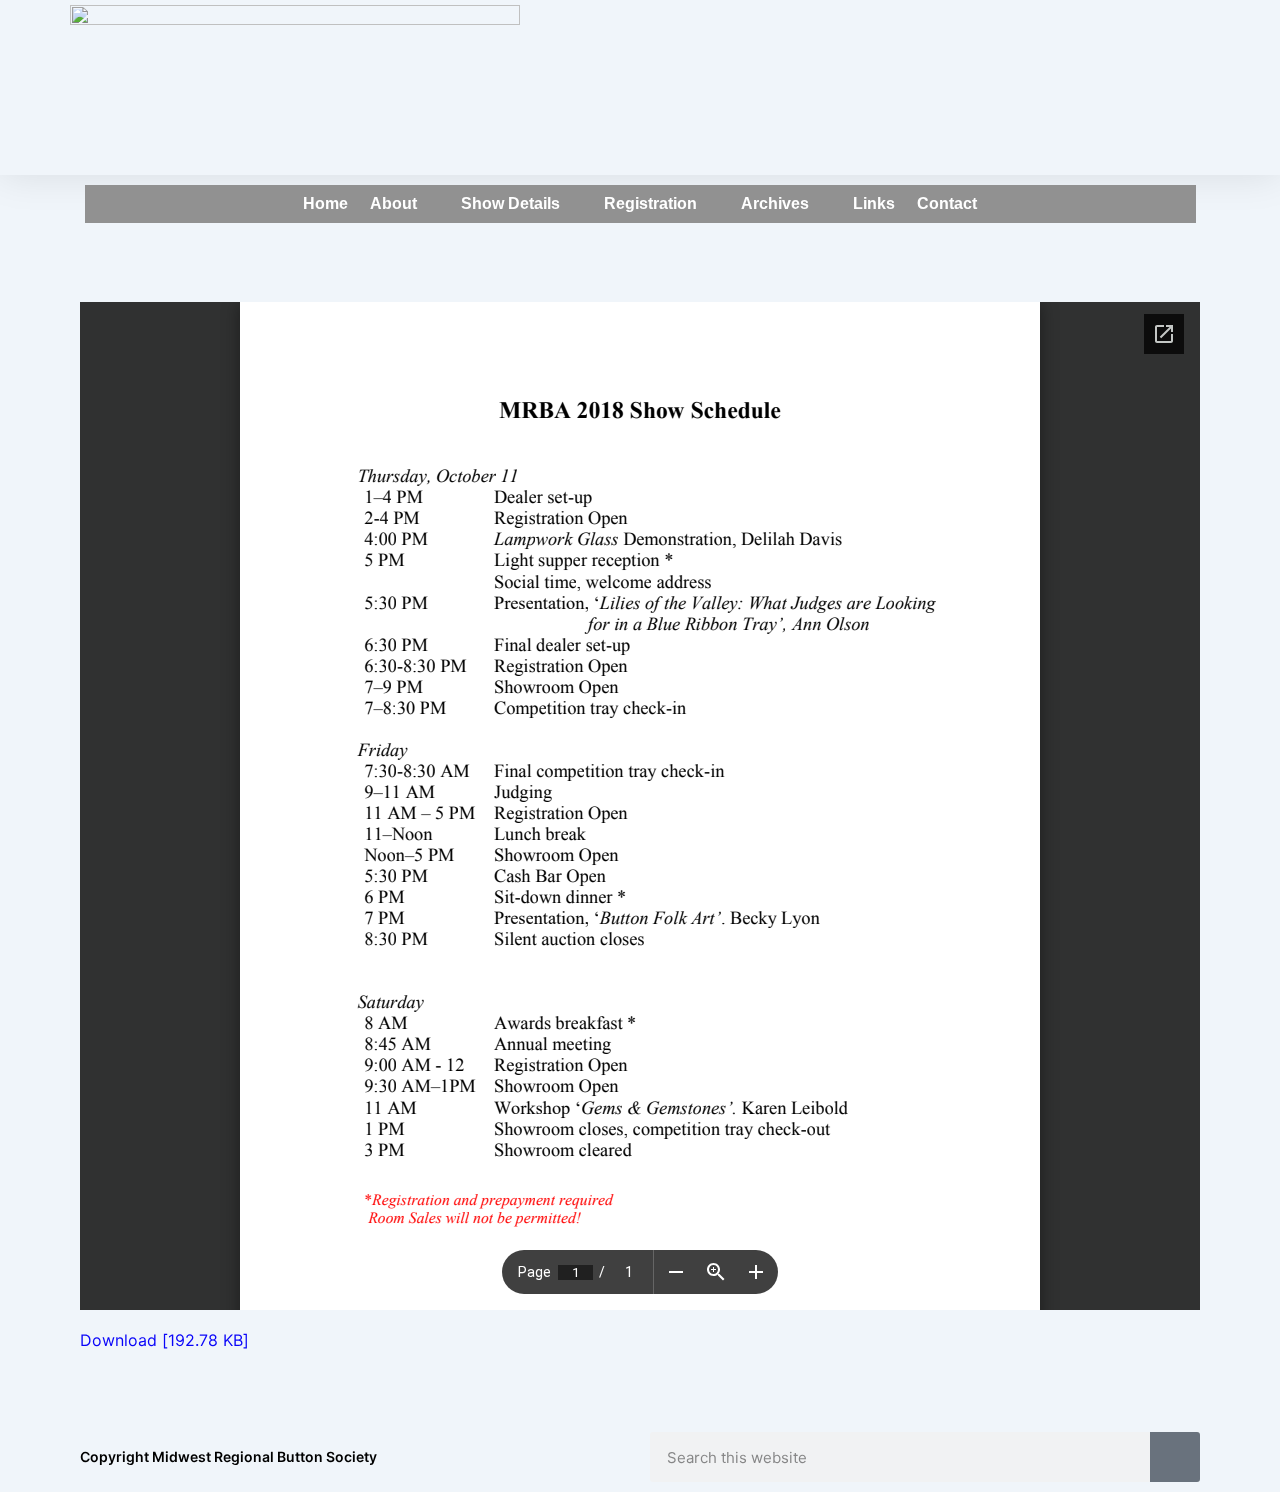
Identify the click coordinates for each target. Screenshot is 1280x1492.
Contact (947, 203)
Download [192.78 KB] (164, 1340)
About (393, 203)
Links (874, 203)
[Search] (1175, 1457)
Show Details (510, 203)
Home (325, 203)
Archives (775, 203)
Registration (650, 203)
